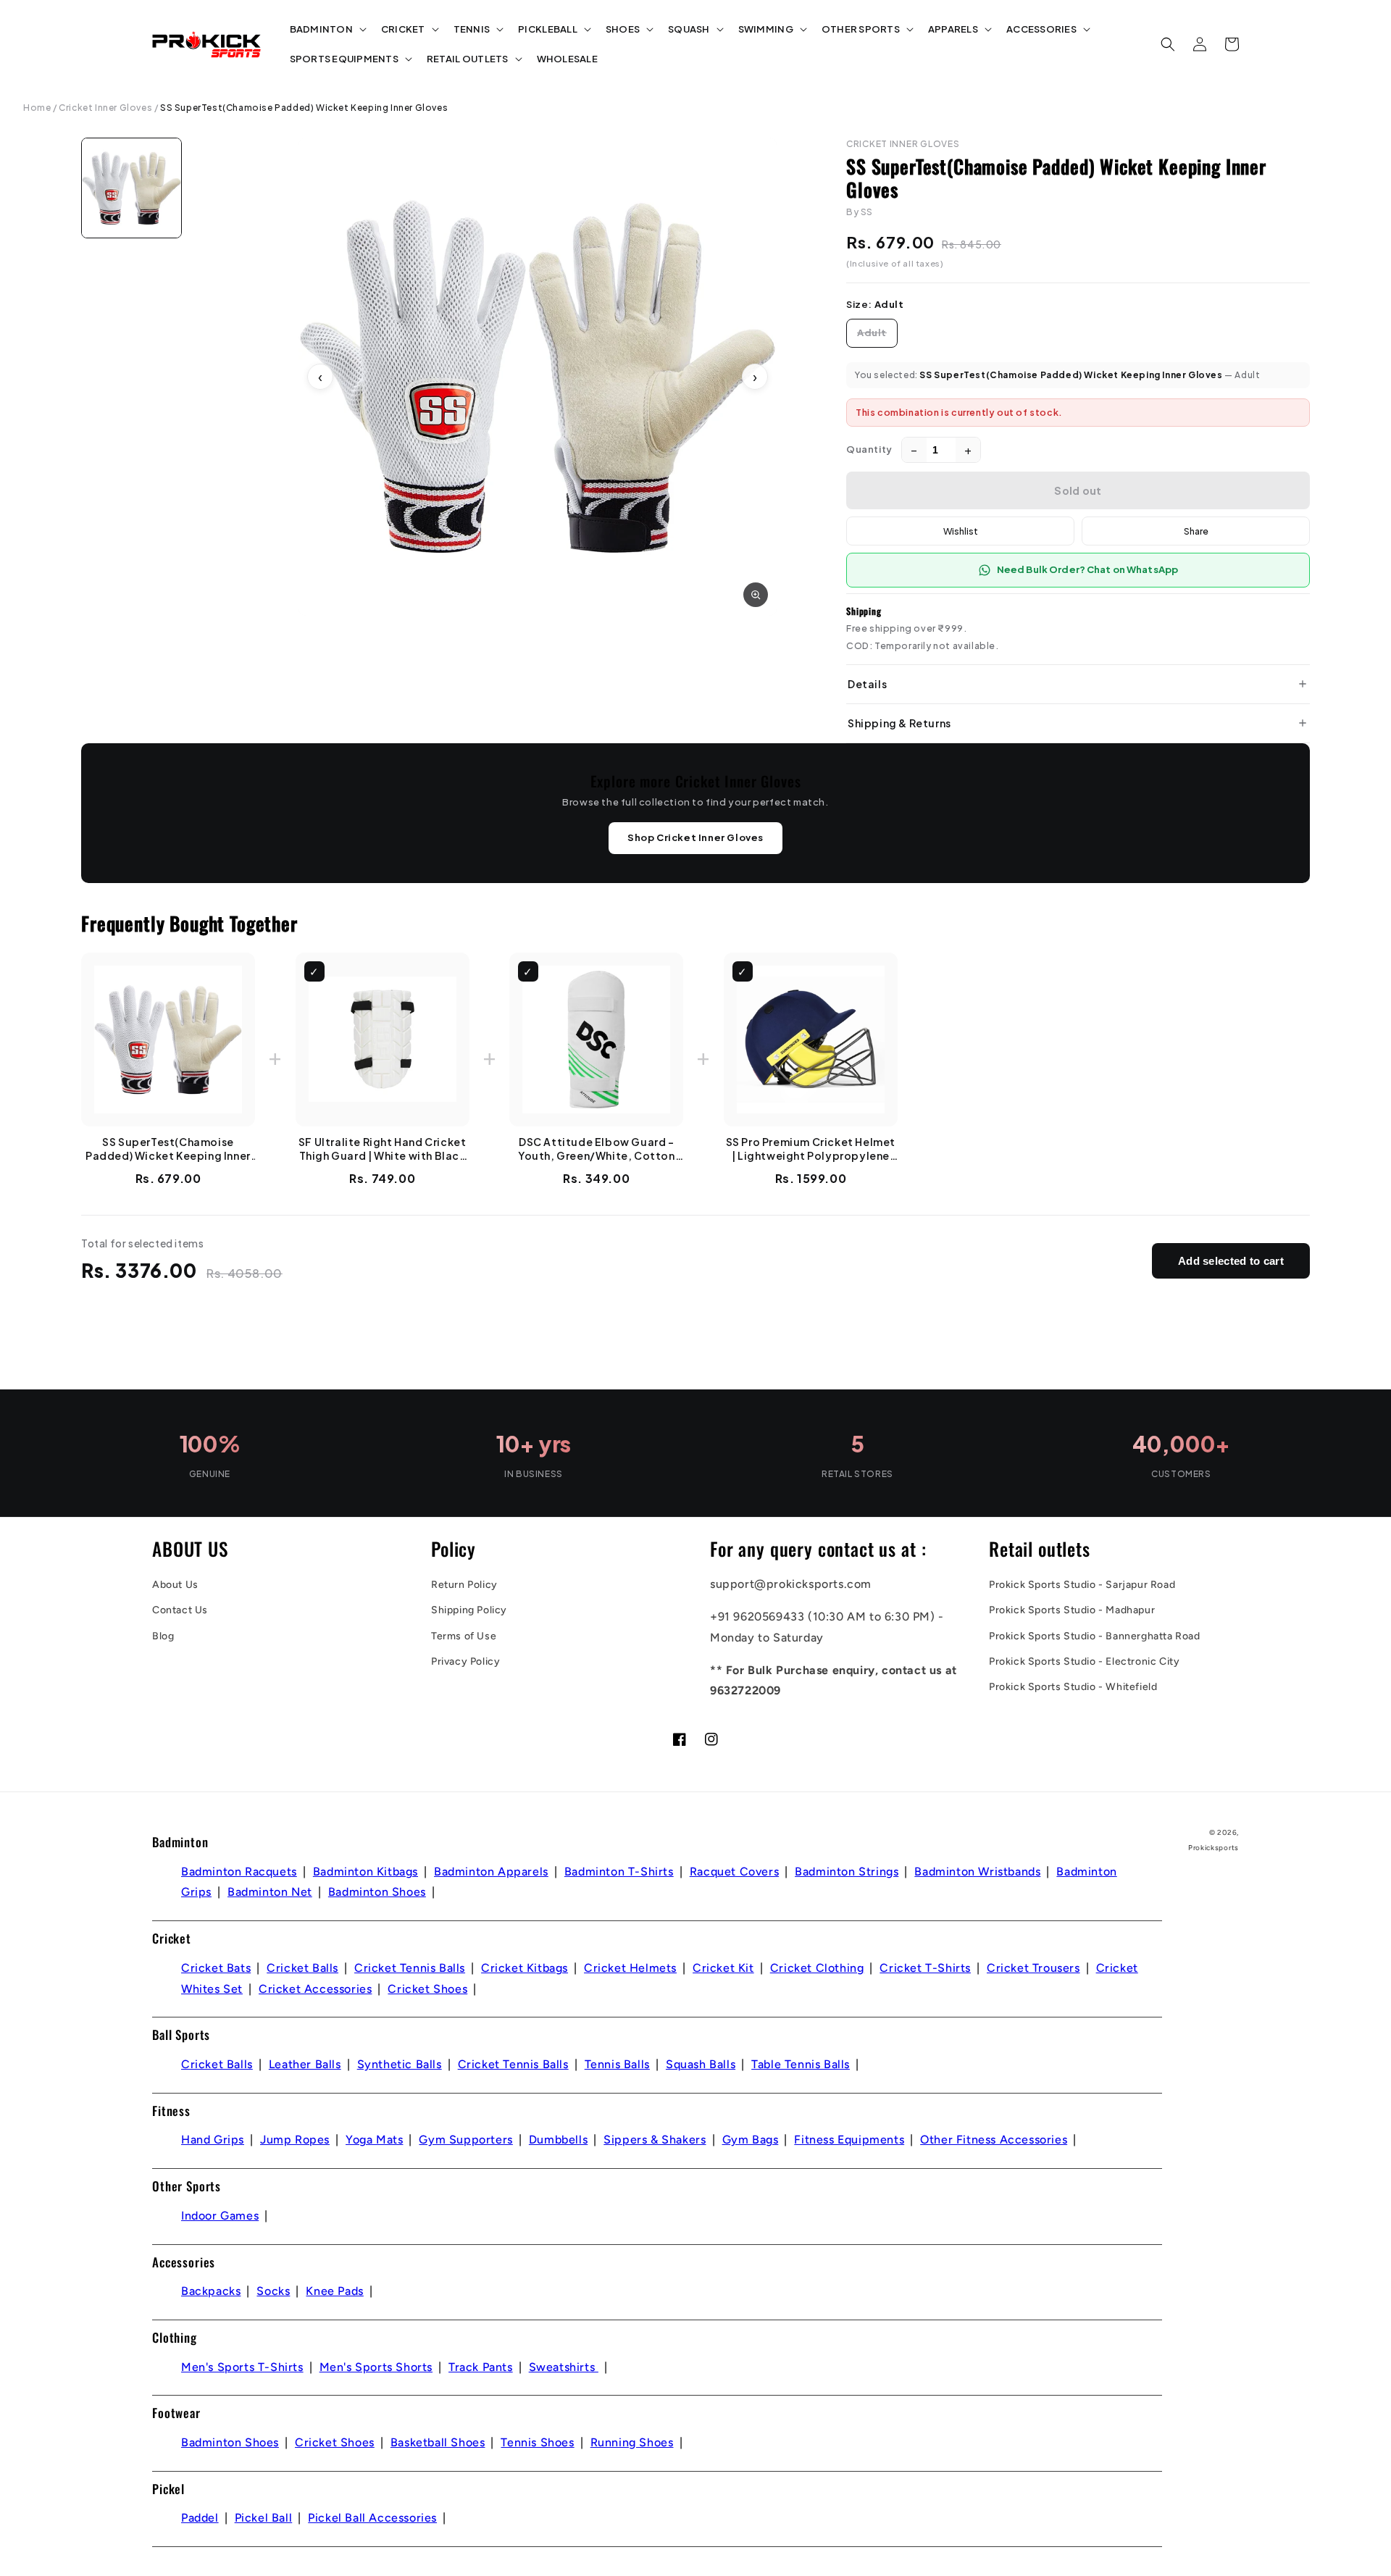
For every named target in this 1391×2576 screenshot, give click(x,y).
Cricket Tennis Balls (410, 1968)
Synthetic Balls (400, 2064)
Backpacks (211, 2291)
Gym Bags (751, 2140)
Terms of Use (464, 1636)
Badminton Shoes (377, 1892)
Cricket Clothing (817, 1968)
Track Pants (481, 2367)
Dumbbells (558, 2140)
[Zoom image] (756, 595)
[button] (327, 29)
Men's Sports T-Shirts (242, 2367)
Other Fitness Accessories (994, 2140)
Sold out (1078, 490)
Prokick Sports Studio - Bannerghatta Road (1095, 1636)
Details (867, 684)
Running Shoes (632, 2442)
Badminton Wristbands (977, 1872)
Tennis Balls (617, 2064)
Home (37, 108)
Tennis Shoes (537, 2442)
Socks (273, 2291)
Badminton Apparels (491, 1872)
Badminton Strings (847, 1872)
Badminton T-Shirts (619, 1872)
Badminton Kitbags (365, 1872)
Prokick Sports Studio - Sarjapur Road (1082, 1585)
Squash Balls (701, 2064)
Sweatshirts (564, 2367)
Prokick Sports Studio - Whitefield (1073, 1687)
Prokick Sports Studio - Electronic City (1084, 1661)
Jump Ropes (295, 2140)
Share (1196, 531)
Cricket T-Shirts (925, 1968)
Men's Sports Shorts (376, 2367)
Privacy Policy (465, 1661)
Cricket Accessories (315, 1989)
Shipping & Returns (899, 723)
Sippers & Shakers (655, 2140)
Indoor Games (220, 2216)
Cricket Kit (723, 1968)
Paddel (200, 2518)
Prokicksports (1214, 1848)
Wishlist (961, 531)
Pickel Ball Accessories (372, 2518)
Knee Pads (334, 2291)
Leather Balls (305, 2064)
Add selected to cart (1231, 1261)
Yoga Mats (374, 2140)
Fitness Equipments (849, 2140)
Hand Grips (213, 2140)
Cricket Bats (216, 1968)
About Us (175, 1585)
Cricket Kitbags (525, 1968)
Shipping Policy (469, 1610)
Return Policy (464, 1585)
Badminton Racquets (239, 1872)
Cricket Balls (302, 1968)
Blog (163, 1636)
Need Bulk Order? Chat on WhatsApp (1087, 569)
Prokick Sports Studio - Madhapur (1072, 1610)
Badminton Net (270, 1892)
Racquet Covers (734, 1872)
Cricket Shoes (427, 1989)
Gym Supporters (465, 2140)
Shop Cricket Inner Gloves (695, 837)
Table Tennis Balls (801, 2064)
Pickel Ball (264, 2518)
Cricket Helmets (630, 1968)
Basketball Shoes (438, 2442)
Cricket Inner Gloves (105, 108)
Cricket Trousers (1033, 1968)
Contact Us (180, 1610)
